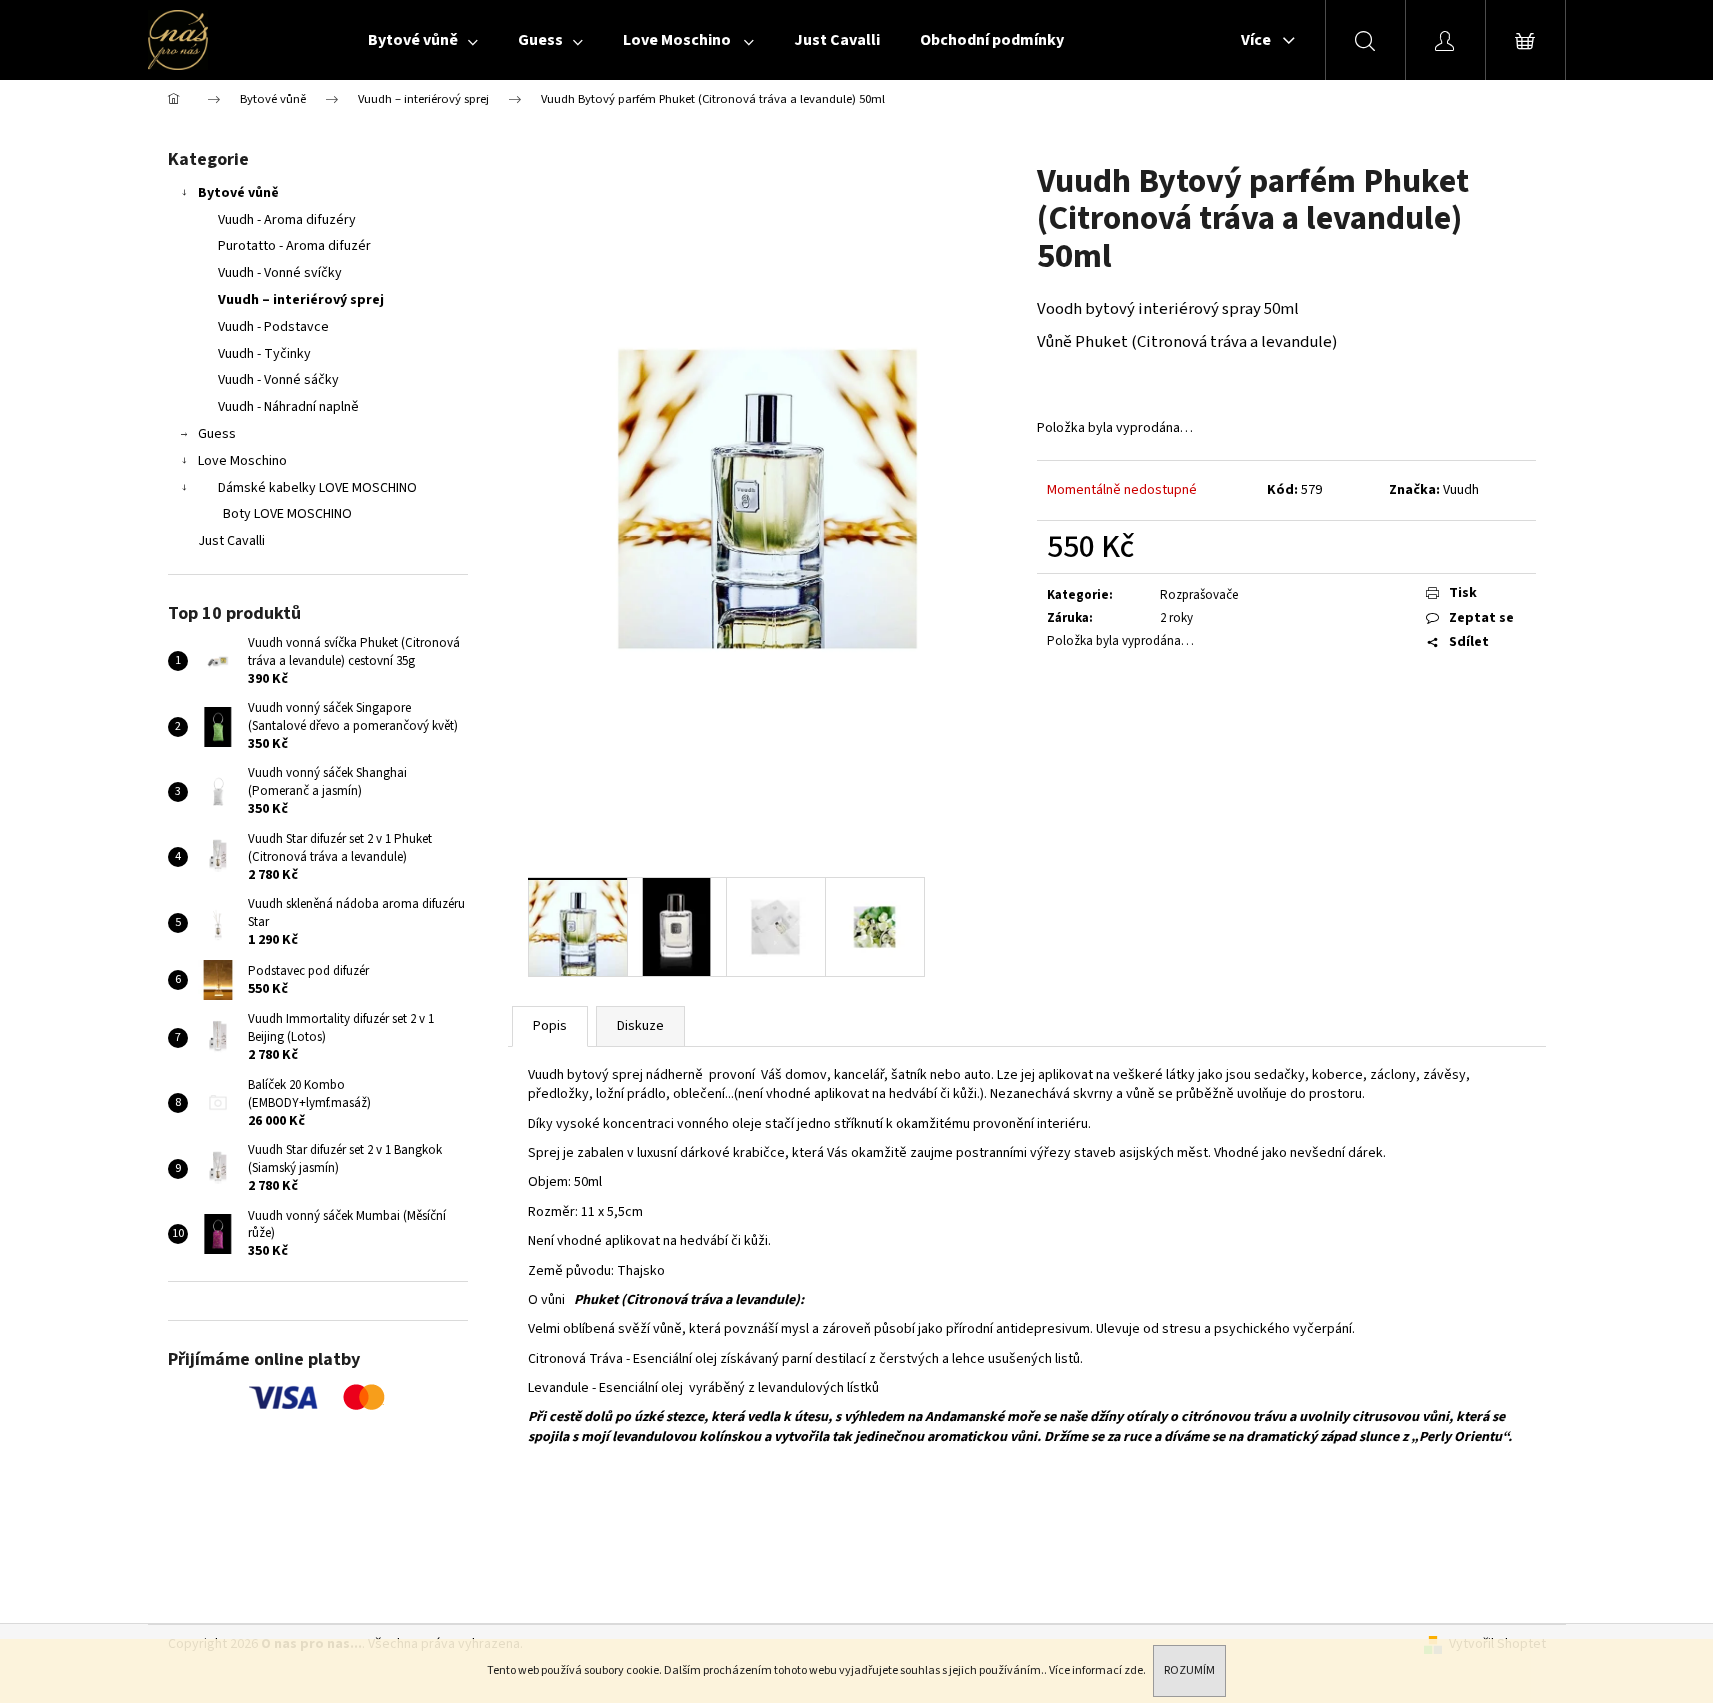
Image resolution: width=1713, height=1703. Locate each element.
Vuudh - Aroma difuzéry (287, 220)
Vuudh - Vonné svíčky (280, 273)
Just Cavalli (231, 541)
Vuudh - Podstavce (273, 327)
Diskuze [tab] (640, 1026)
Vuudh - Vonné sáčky (278, 380)
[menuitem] (423, 40)
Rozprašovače (1199, 595)
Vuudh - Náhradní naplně (288, 407)
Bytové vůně (238, 193)
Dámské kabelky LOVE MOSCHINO (317, 488)
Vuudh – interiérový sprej (301, 300)
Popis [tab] (550, 1026)
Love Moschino (242, 461)
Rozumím (1189, 1670)
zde (1133, 1670)
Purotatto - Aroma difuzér (294, 246)
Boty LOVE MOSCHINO (287, 514)
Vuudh (1461, 490)
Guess (217, 434)
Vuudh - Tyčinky (264, 354)
